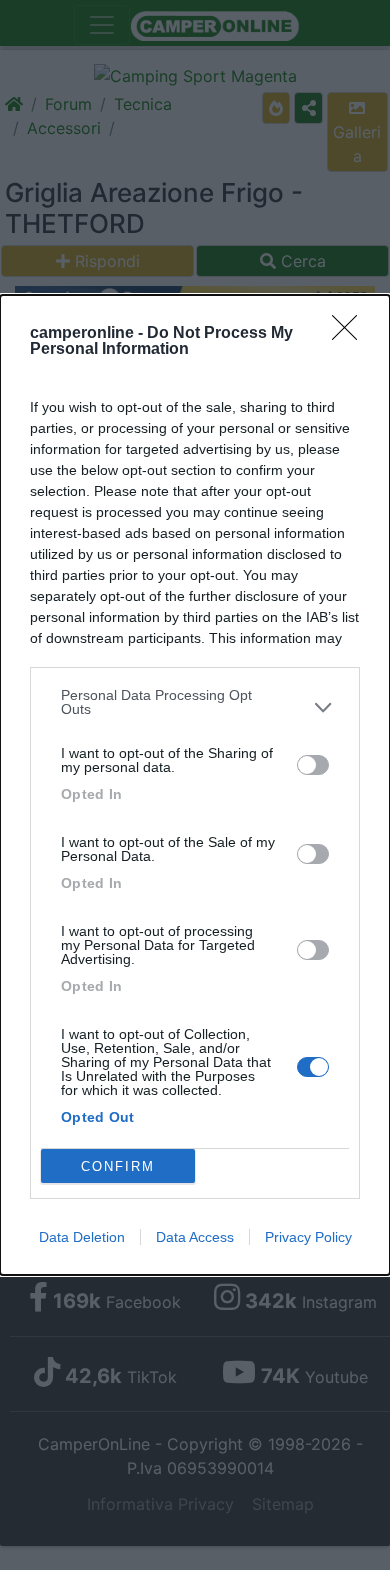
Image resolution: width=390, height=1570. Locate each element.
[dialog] (195, 785)
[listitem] (195, 707)
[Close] (351, 334)
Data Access (195, 1237)
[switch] (313, 765)
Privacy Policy (308, 1237)
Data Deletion (82, 1237)
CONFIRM (118, 1166)
